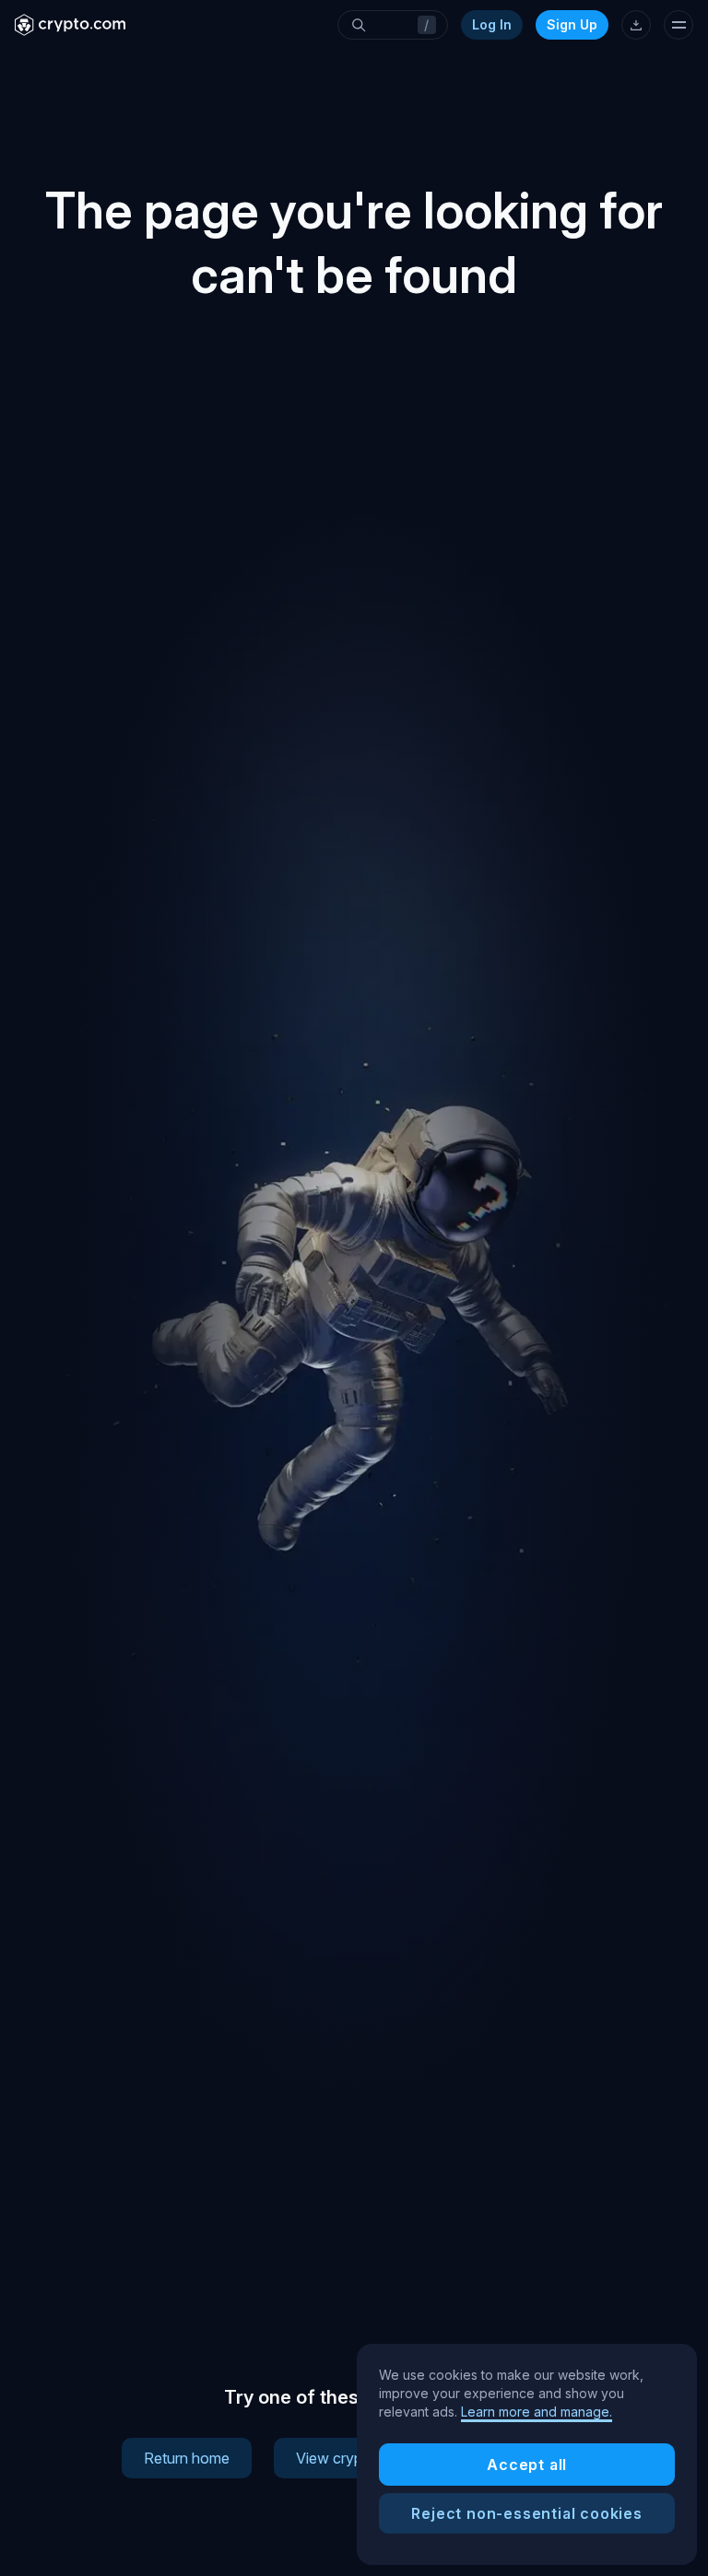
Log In (492, 24)
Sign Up (572, 24)
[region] (527, 2454)
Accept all (527, 2465)
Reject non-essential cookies (526, 2513)
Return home (187, 2458)
